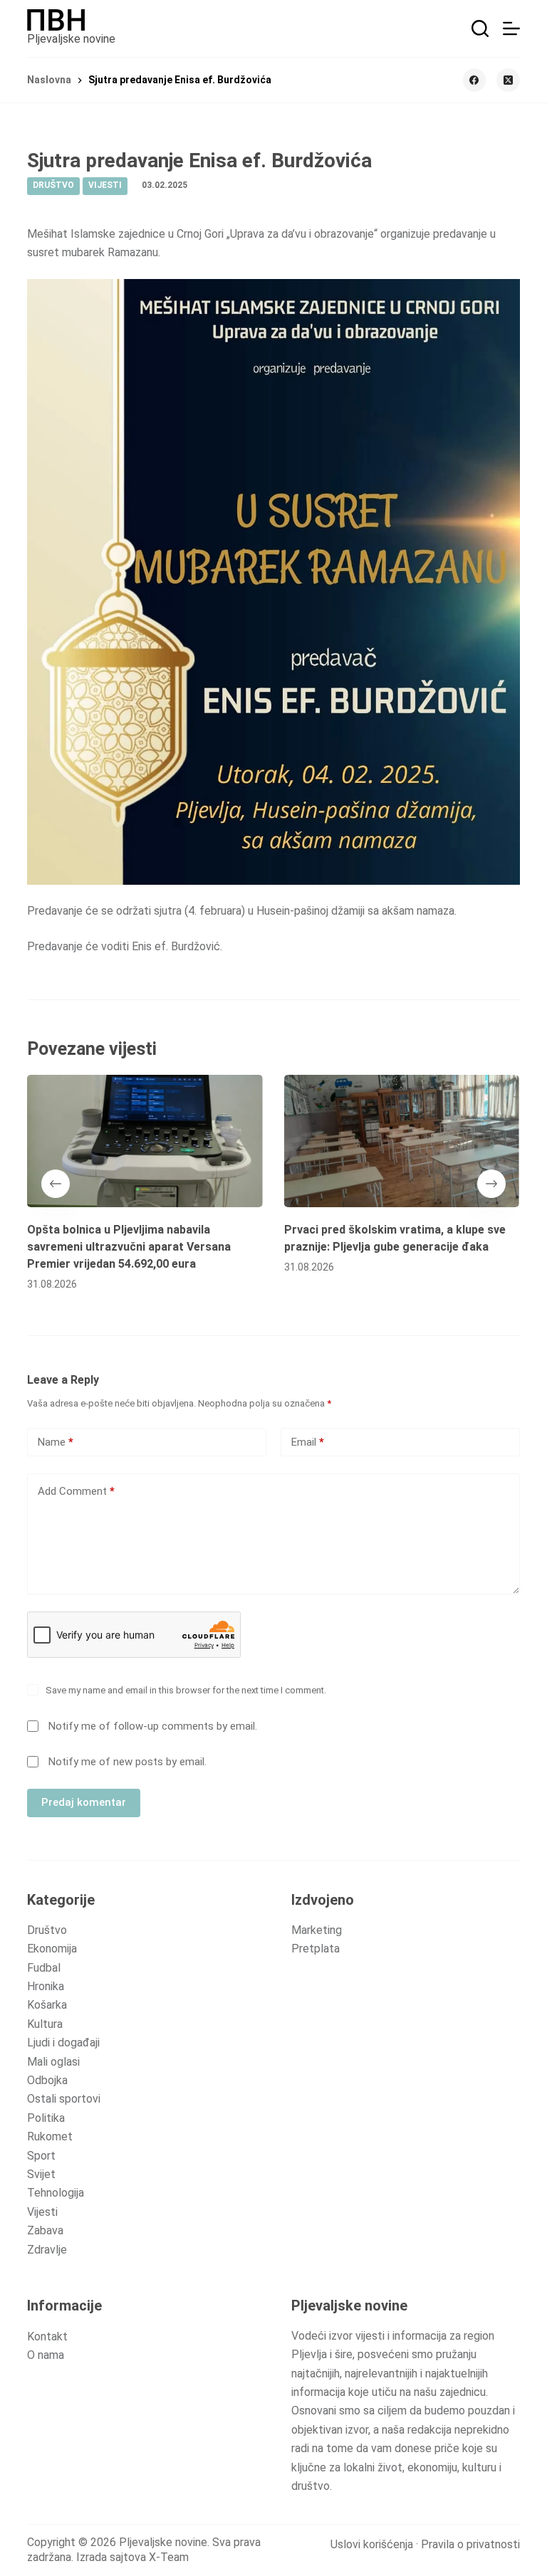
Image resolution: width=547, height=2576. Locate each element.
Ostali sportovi (64, 2099)
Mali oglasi (53, 2062)
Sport (41, 2156)
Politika (46, 2118)
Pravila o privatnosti (470, 2544)
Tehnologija (56, 2193)
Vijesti (42, 2212)
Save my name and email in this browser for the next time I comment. (186, 1690)
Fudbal (44, 1968)
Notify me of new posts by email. (127, 1762)
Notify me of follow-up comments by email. (153, 1726)
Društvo (47, 1930)
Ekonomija (52, 1949)
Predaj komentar (84, 1802)
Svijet (41, 2174)
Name (56, 1442)
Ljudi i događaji (63, 2043)
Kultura (45, 2024)
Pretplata (316, 1949)
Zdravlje (47, 2250)
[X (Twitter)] (508, 80)
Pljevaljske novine (71, 39)
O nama (46, 2355)
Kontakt (47, 2336)
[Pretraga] (480, 28)
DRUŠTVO (53, 185)
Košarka (47, 2005)
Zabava (45, 2230)
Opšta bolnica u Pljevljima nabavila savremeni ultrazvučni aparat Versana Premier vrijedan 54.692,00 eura (129, 1247)
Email (308, 1442)
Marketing (317, 1930)
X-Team (169, 2557)
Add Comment (76, 1491)
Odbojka (47, 2080)
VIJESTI (105, 185)
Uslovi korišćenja (372, 2544)
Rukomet (50, 2136)
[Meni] (511, 28)
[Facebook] (475, 80)
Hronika (46, 1986)
